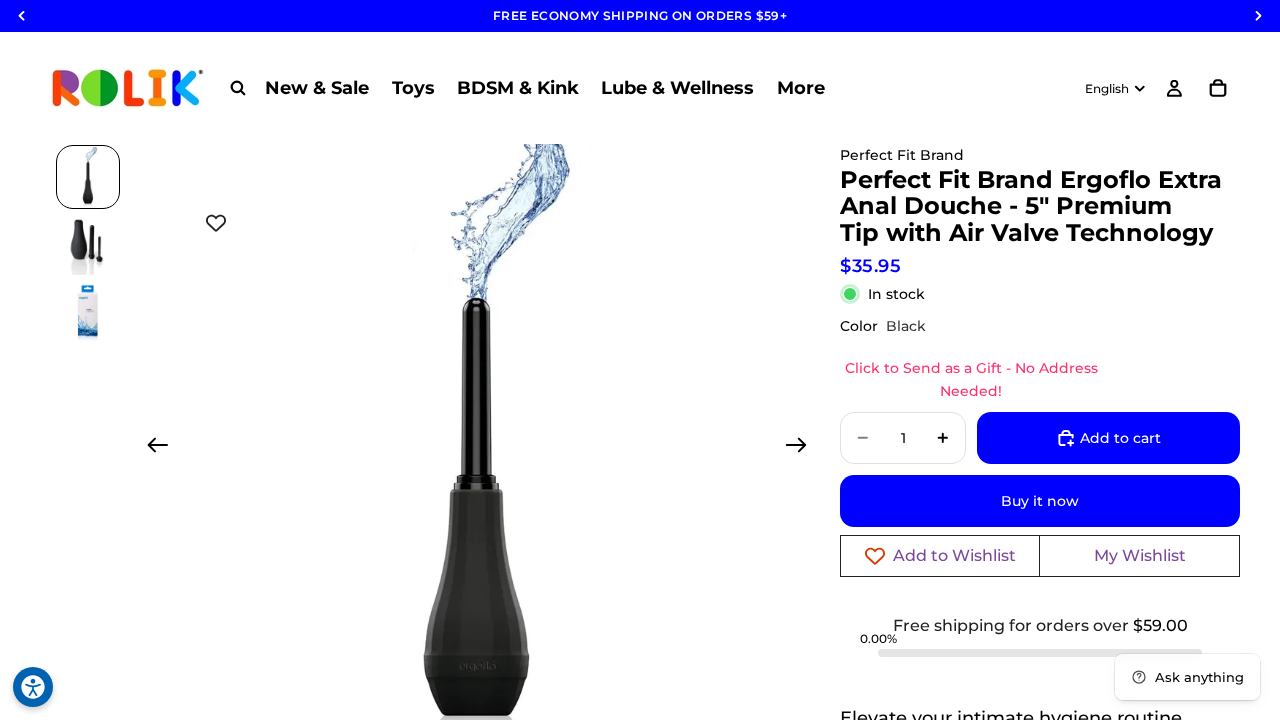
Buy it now (1040, 501)
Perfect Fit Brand (902, 155)
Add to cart (1120, 438)
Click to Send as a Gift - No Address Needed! (971, 379)
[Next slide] (802, 448)
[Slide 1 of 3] (88, 177)
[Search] (238, 88)
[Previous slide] (151, 448)
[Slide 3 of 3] (88, 313)
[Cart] (1218, 88)
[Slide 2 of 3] (88, 245)
